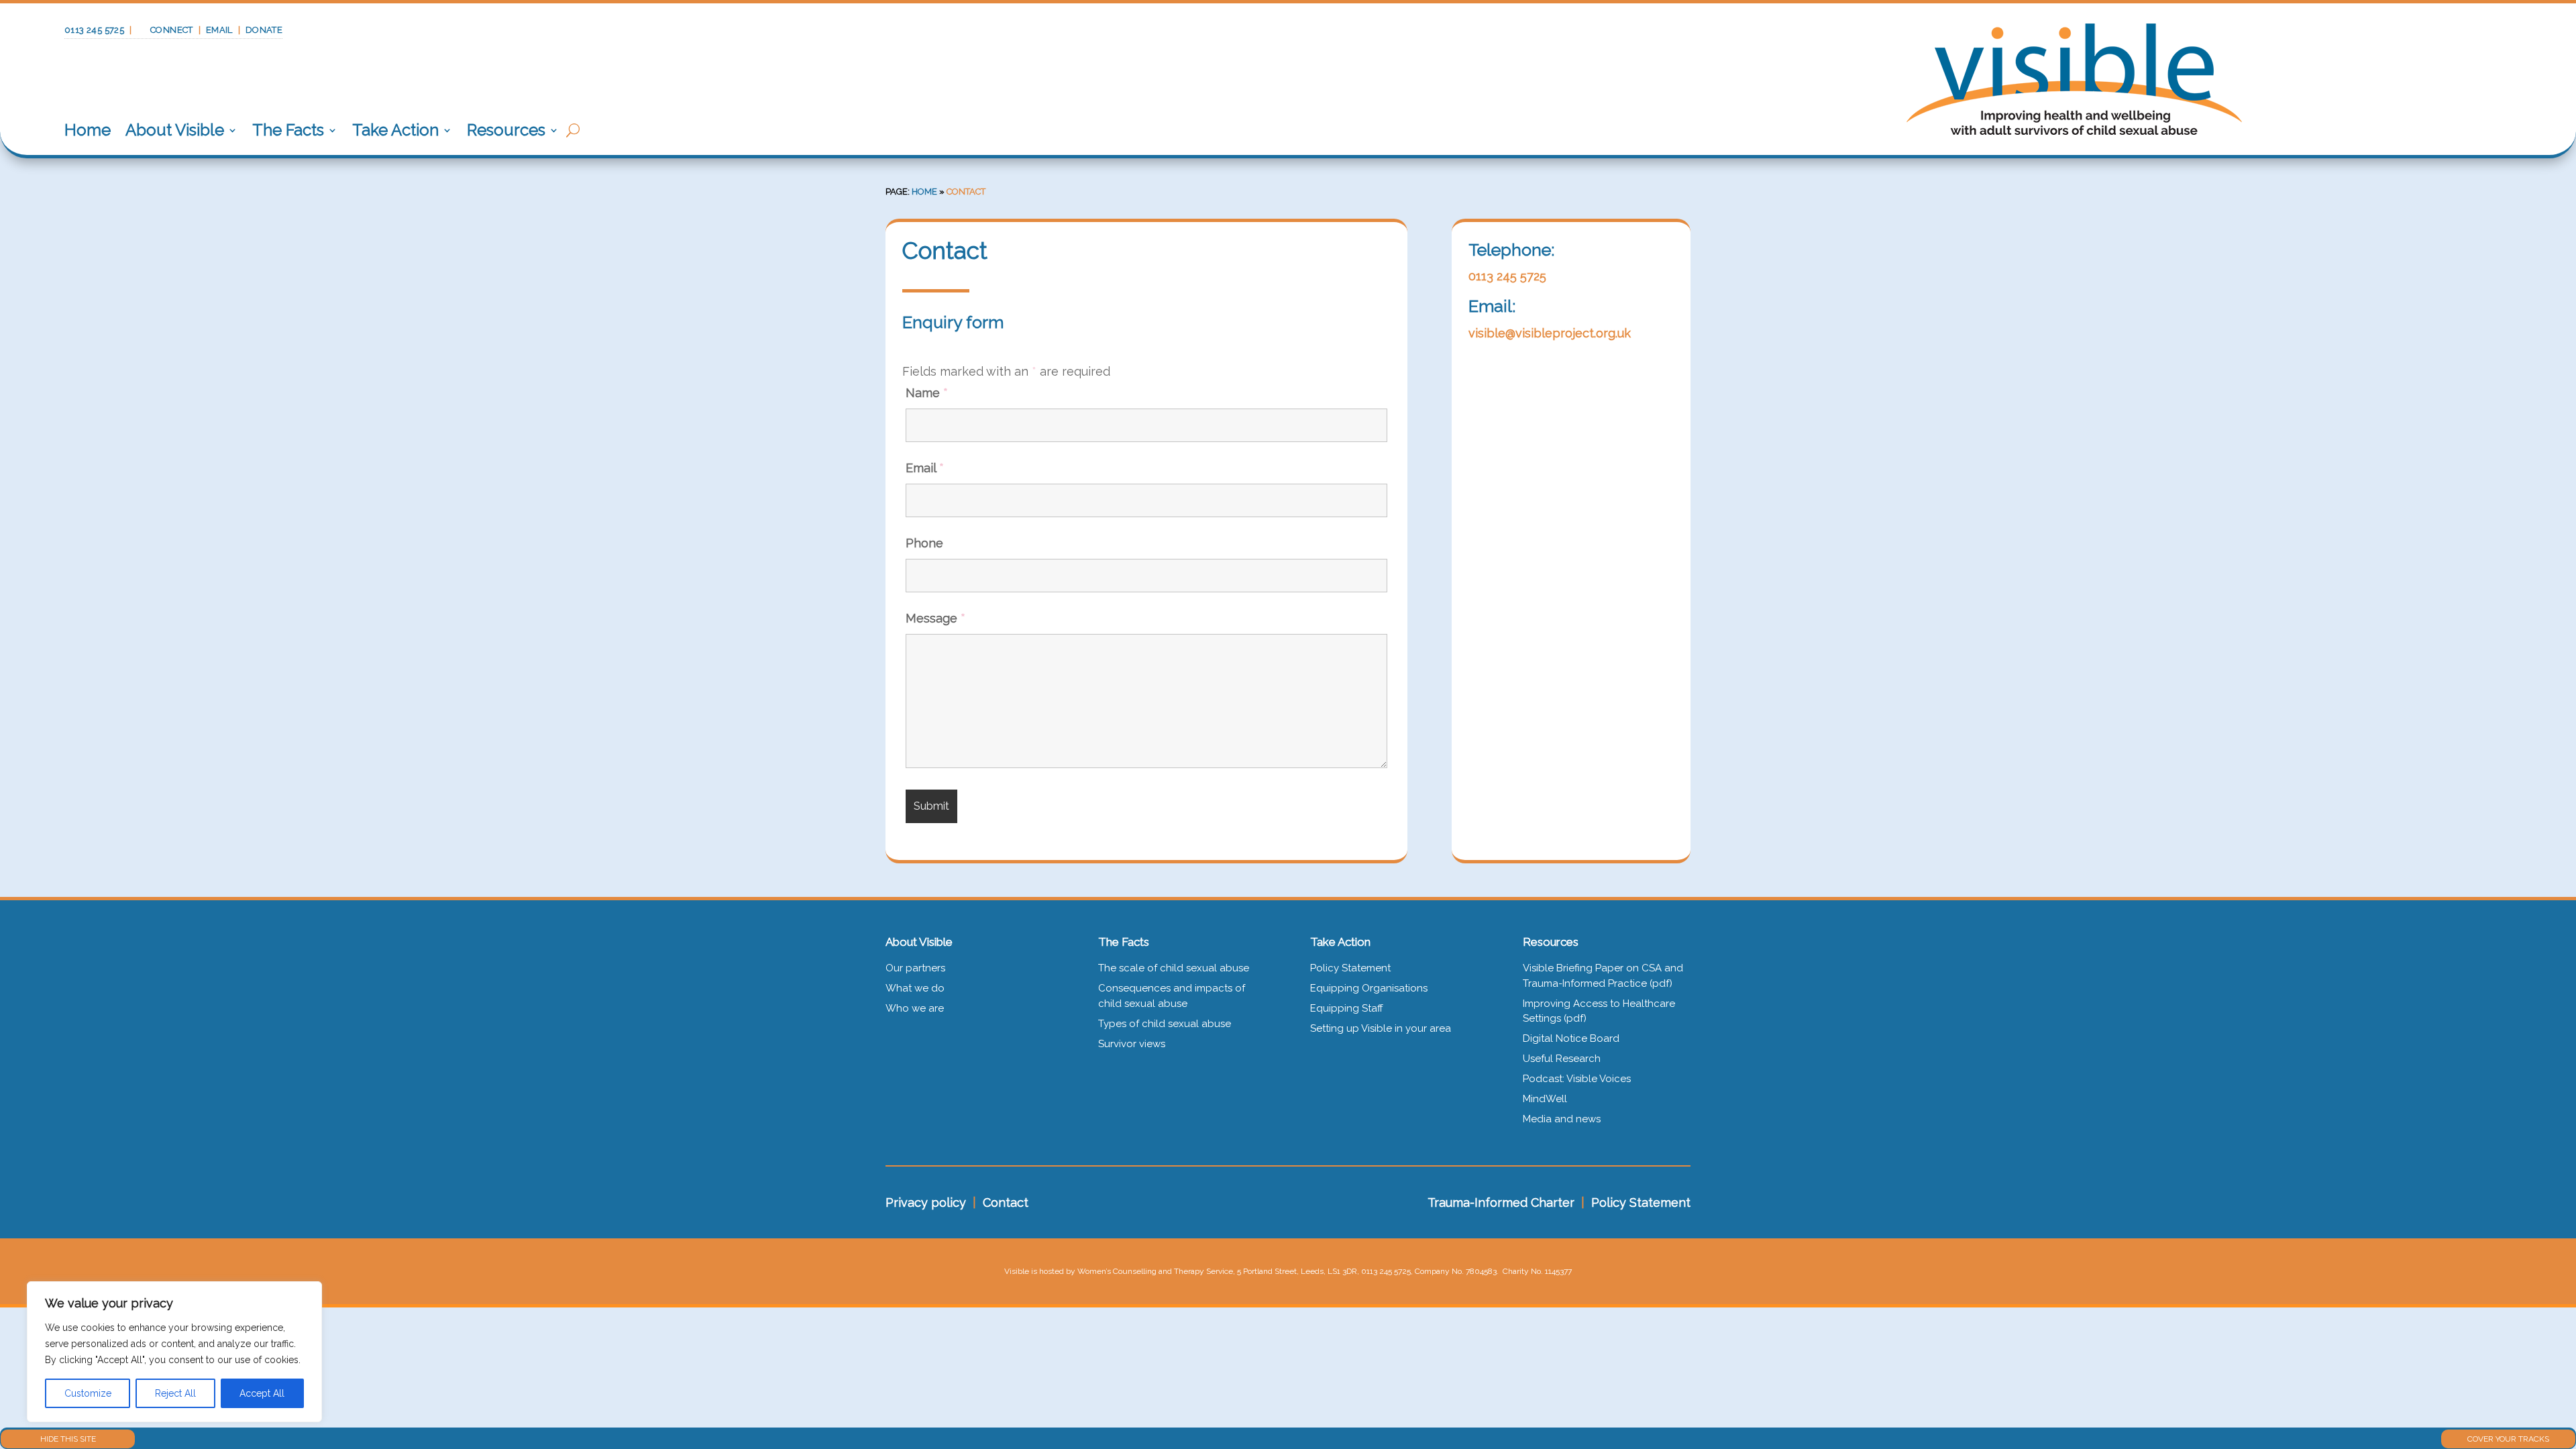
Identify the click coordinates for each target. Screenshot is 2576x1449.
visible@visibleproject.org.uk (1550, 333)
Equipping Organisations (1369, 988)
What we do (915, 988)
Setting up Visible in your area (1381, 1028)
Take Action (395, 130)
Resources (506, 130)
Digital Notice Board (1571, 1038)
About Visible (175, 130)
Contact (1006, 1202)
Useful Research (1562, 1059)
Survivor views (1132, 1044)
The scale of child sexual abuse (1174, 968)
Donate (264, 30)
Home (88, 130)
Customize (88, 1393)
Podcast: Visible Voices (1577, 1079)
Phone (924, 543)
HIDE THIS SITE (68, 1439)
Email (219, 30)
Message (935, 618)
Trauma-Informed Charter (1501, 1202)
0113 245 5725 (94, 30)
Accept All (262, 1393)
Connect (172, 30)
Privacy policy (926, 1202)
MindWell (1545, 1099)
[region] (174, 1352)
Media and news (1562, 1119)
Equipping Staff (1347, 1008)
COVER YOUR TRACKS (2508, 1439)
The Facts (288, 130)
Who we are (915, 1008)
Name (927, 393)
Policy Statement (1350, 968)
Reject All (175, 1393)
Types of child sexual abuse (1165, 1024)
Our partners (915, 968)
